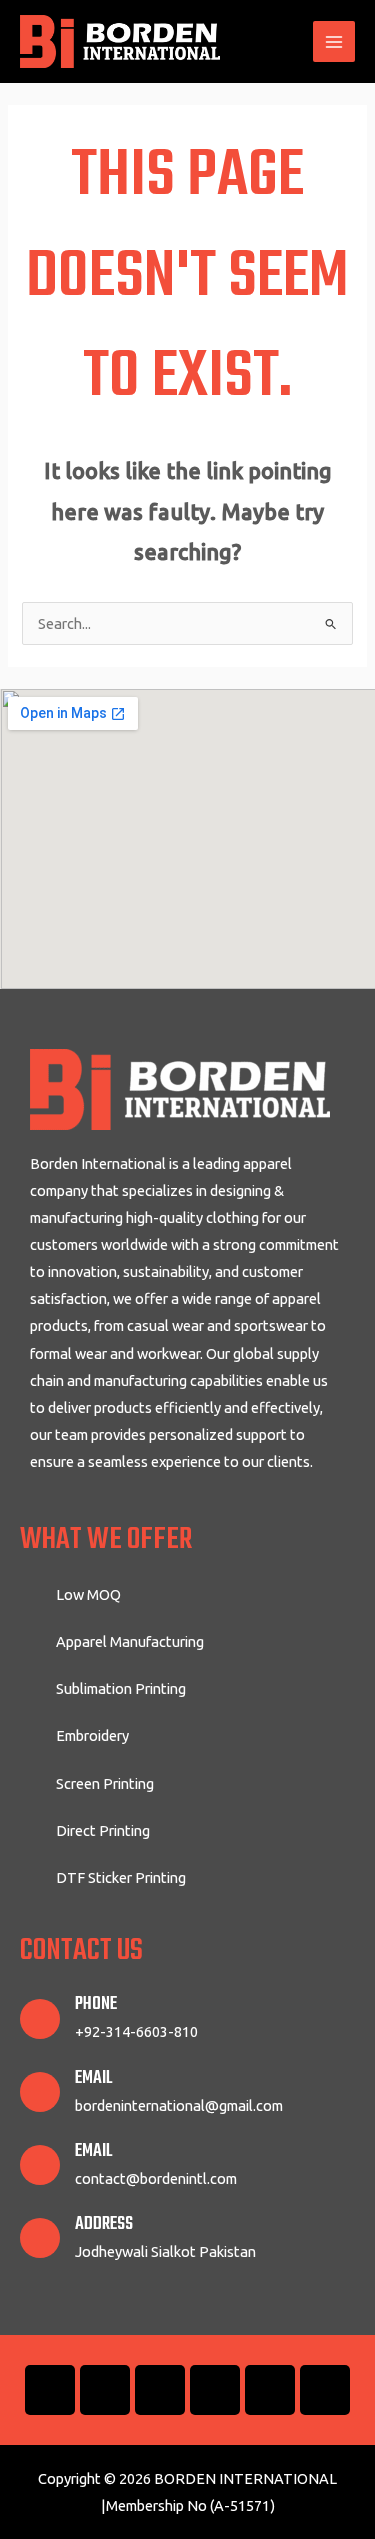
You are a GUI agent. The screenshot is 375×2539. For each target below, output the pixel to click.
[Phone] (40, 2019)
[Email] (40, 2092)
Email (94, 2078)
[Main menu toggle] (334, 42)
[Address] (40, 2238)
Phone (96, 2004)
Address (104, 2224)
